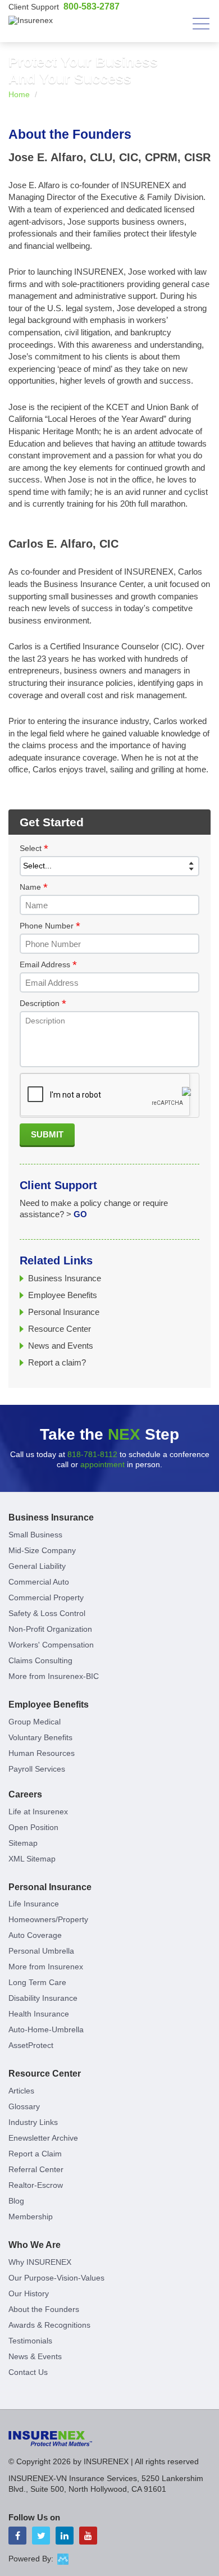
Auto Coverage (35, 1935)
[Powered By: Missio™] (63, 2559)
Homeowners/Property (48, 1919)
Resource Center (60, 1329)
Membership (31, 2217)
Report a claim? (57, 1362)
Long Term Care (37, 1982)
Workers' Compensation (51, 1645)
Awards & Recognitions (49, 2325)
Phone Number (50, 926)
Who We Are (35, 2245)
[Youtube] (88, 2536)
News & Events (35, 2356)
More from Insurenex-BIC (54, 1676)
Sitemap (23, 1843)
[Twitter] (41, 2536)
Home (19, 94)
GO (80, 1214)
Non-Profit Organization (50, 1629)
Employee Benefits (63, 1295)
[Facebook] (17, 2536)
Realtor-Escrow (36, 2185)
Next (201, 94)
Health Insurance (39, 2014)
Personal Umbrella (41, 1951)
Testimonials (30, 2341)
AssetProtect (31, 2045)
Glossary (24, 2106)
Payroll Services (37, 1769)
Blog (16, 2201)
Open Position (33, 1827)
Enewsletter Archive (43, 2138)
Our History (29, 2293)
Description (43, 1004)
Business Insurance (65, 1278)
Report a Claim (35, 2154)
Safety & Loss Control (47, 1613)
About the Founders (44, 2309)
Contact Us (28, 2372)
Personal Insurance (64, 1312)
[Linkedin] (65, 2536)
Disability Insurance (43, 1998)
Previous (181, 94)
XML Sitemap (32, 1859)
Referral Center (36, 2169)
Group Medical (35, 1722)
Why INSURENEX (40, 2262)
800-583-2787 (92, 6)
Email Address (48, 965)
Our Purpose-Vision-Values (56, 2278)
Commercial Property (46, 1598)
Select (34, 849)
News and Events (61, 1346)
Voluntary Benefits (40, 1737)
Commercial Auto (39, 1582)
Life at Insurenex (38, 1812)
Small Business (35, 1535)
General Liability (37, 1566)
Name (34, 888)
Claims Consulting (40, 1660)
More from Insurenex (46, 1967)
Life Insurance (34, 1904)
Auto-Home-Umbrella (46, 2029)
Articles (21, 2091)
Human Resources (42, 1753)
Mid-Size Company (42, 1550)
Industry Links (33, 2122)
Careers (25, 1794)
